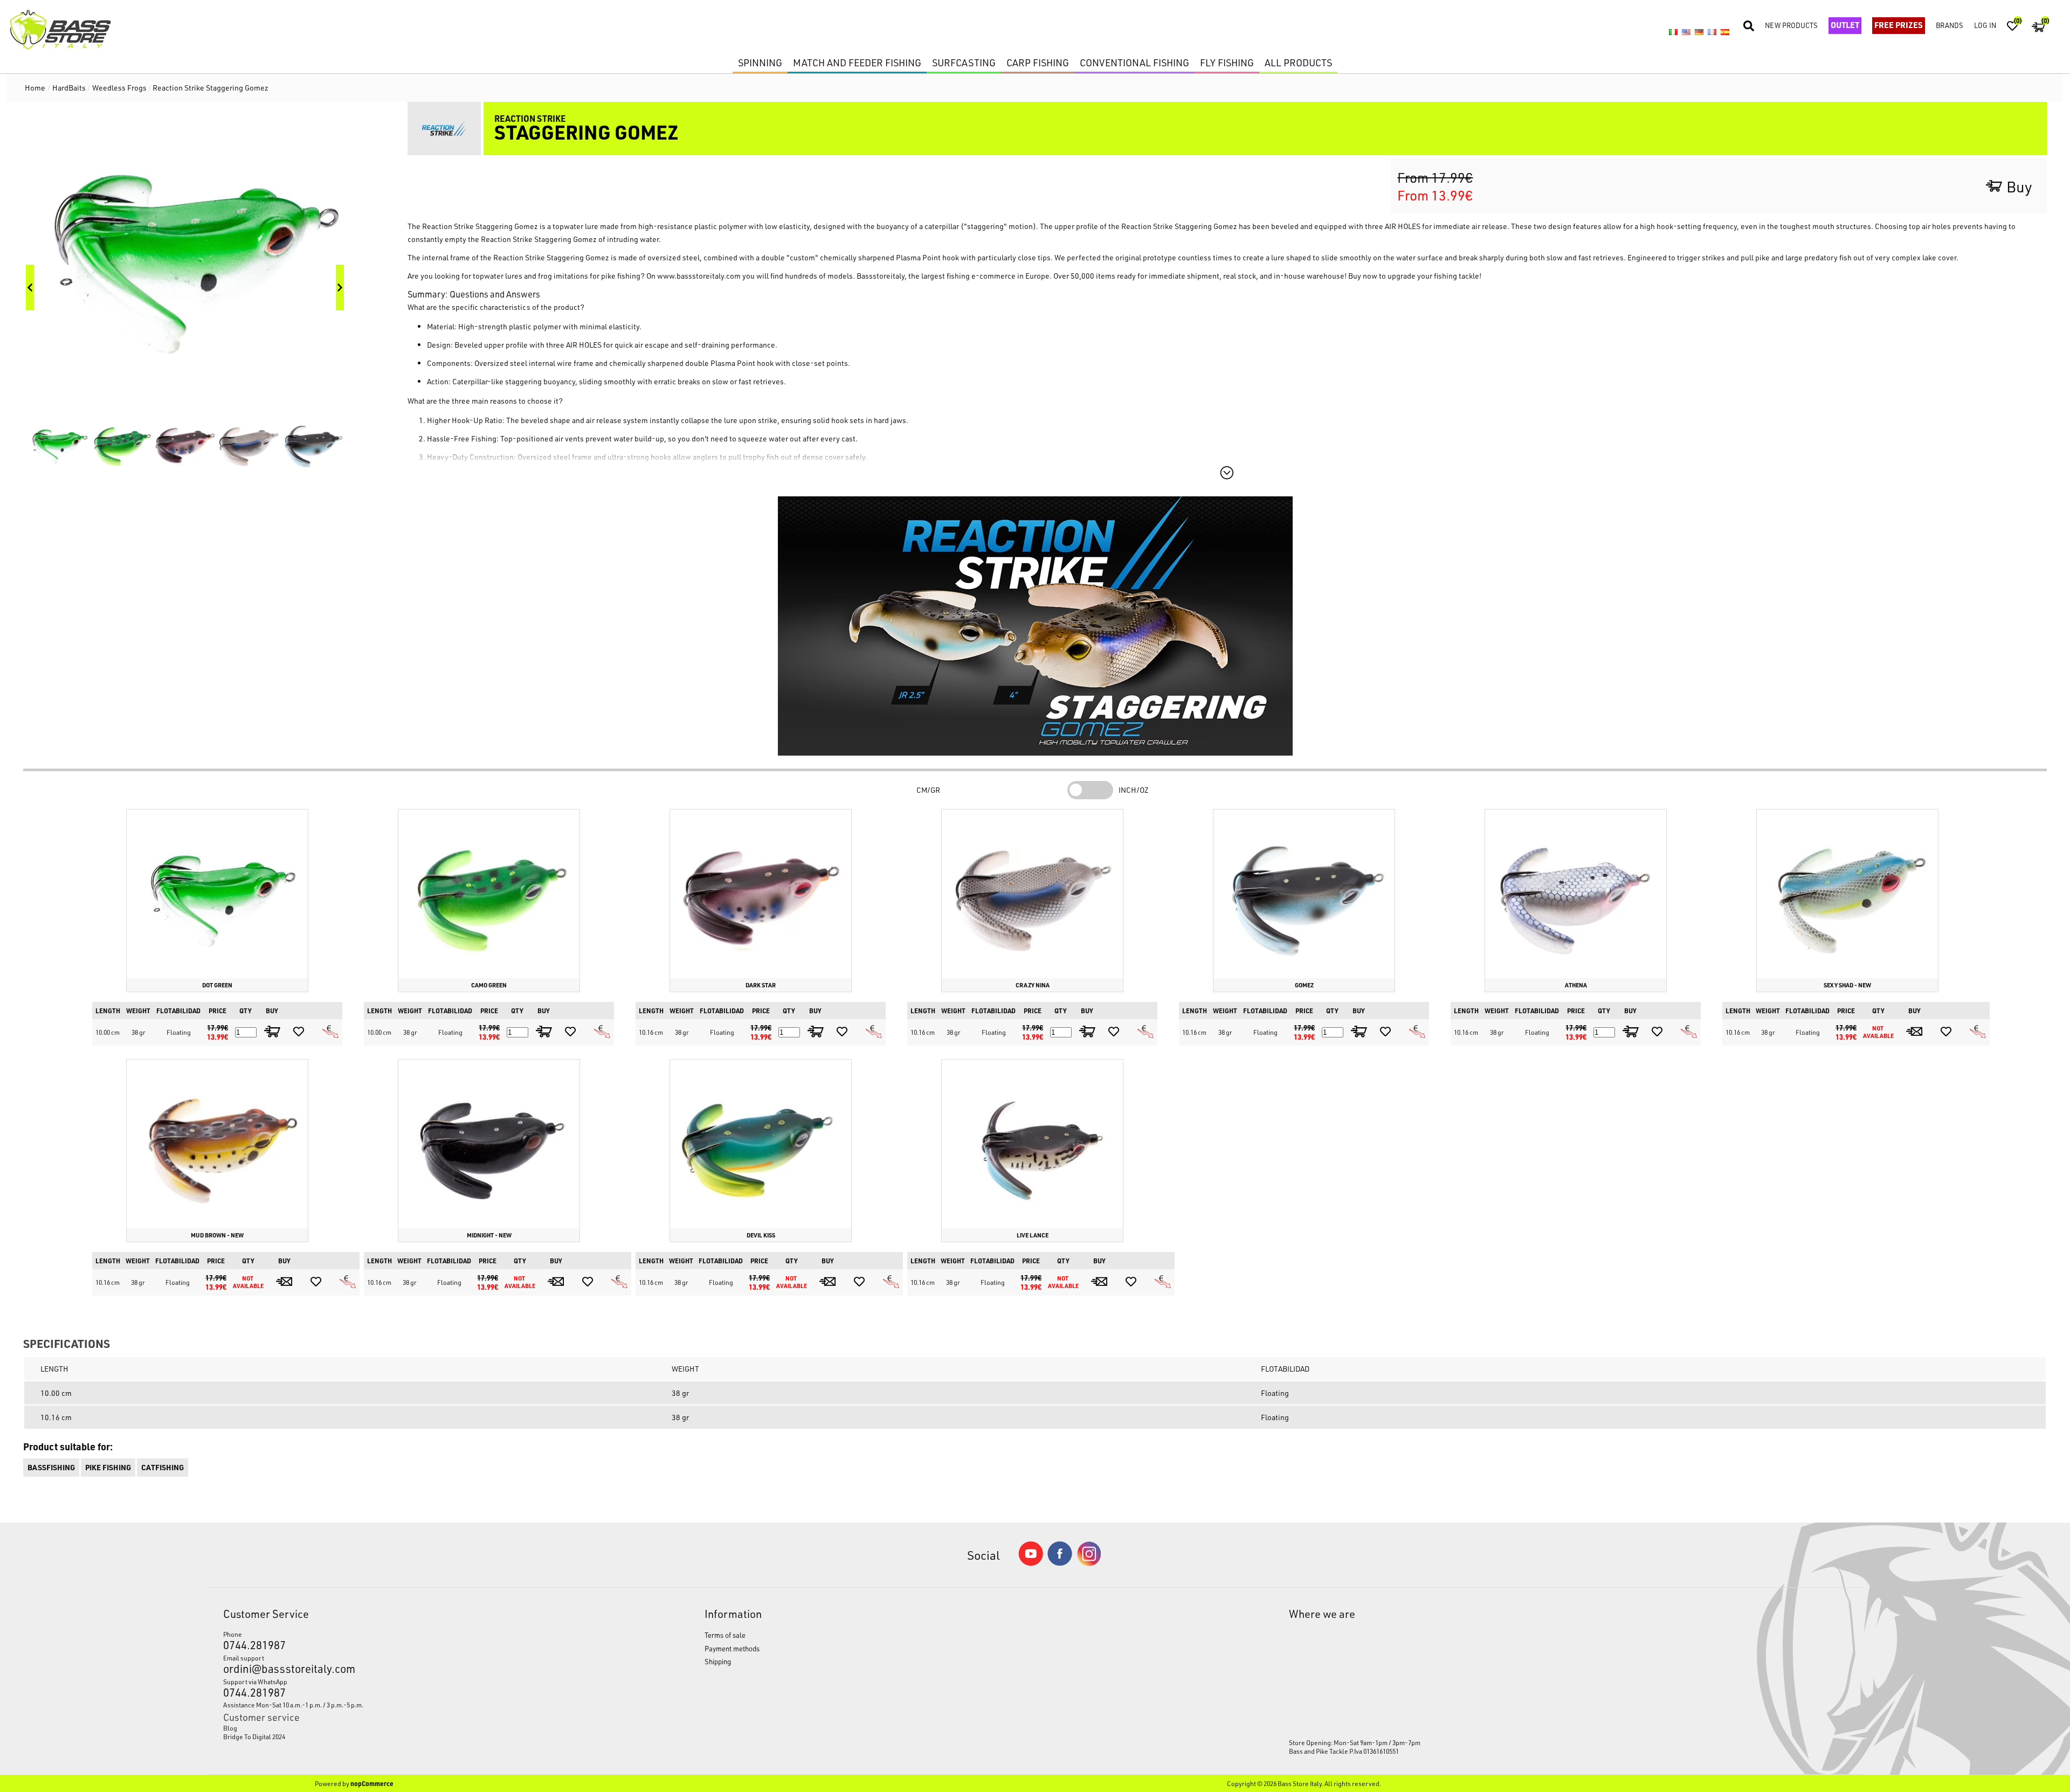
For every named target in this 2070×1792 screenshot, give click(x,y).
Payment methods (732, 1648)
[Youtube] (1031, 1563)
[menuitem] (402, 1728)
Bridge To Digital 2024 (254, 1736)
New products (1791, 25)
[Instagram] (1089, 1563)
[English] (1686, 32)
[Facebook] (1060, 1563)
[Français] (1712, 32)
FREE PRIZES (1899, 25)
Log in (1985, 25)
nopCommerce (372, 1783)
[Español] (1725, 32)
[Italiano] (1673, 32)
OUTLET (1845, 25)
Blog (230, 1728)
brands (1950, 25)
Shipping (718, 1661)
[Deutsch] (1699, 32)
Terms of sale (725, 1635)
